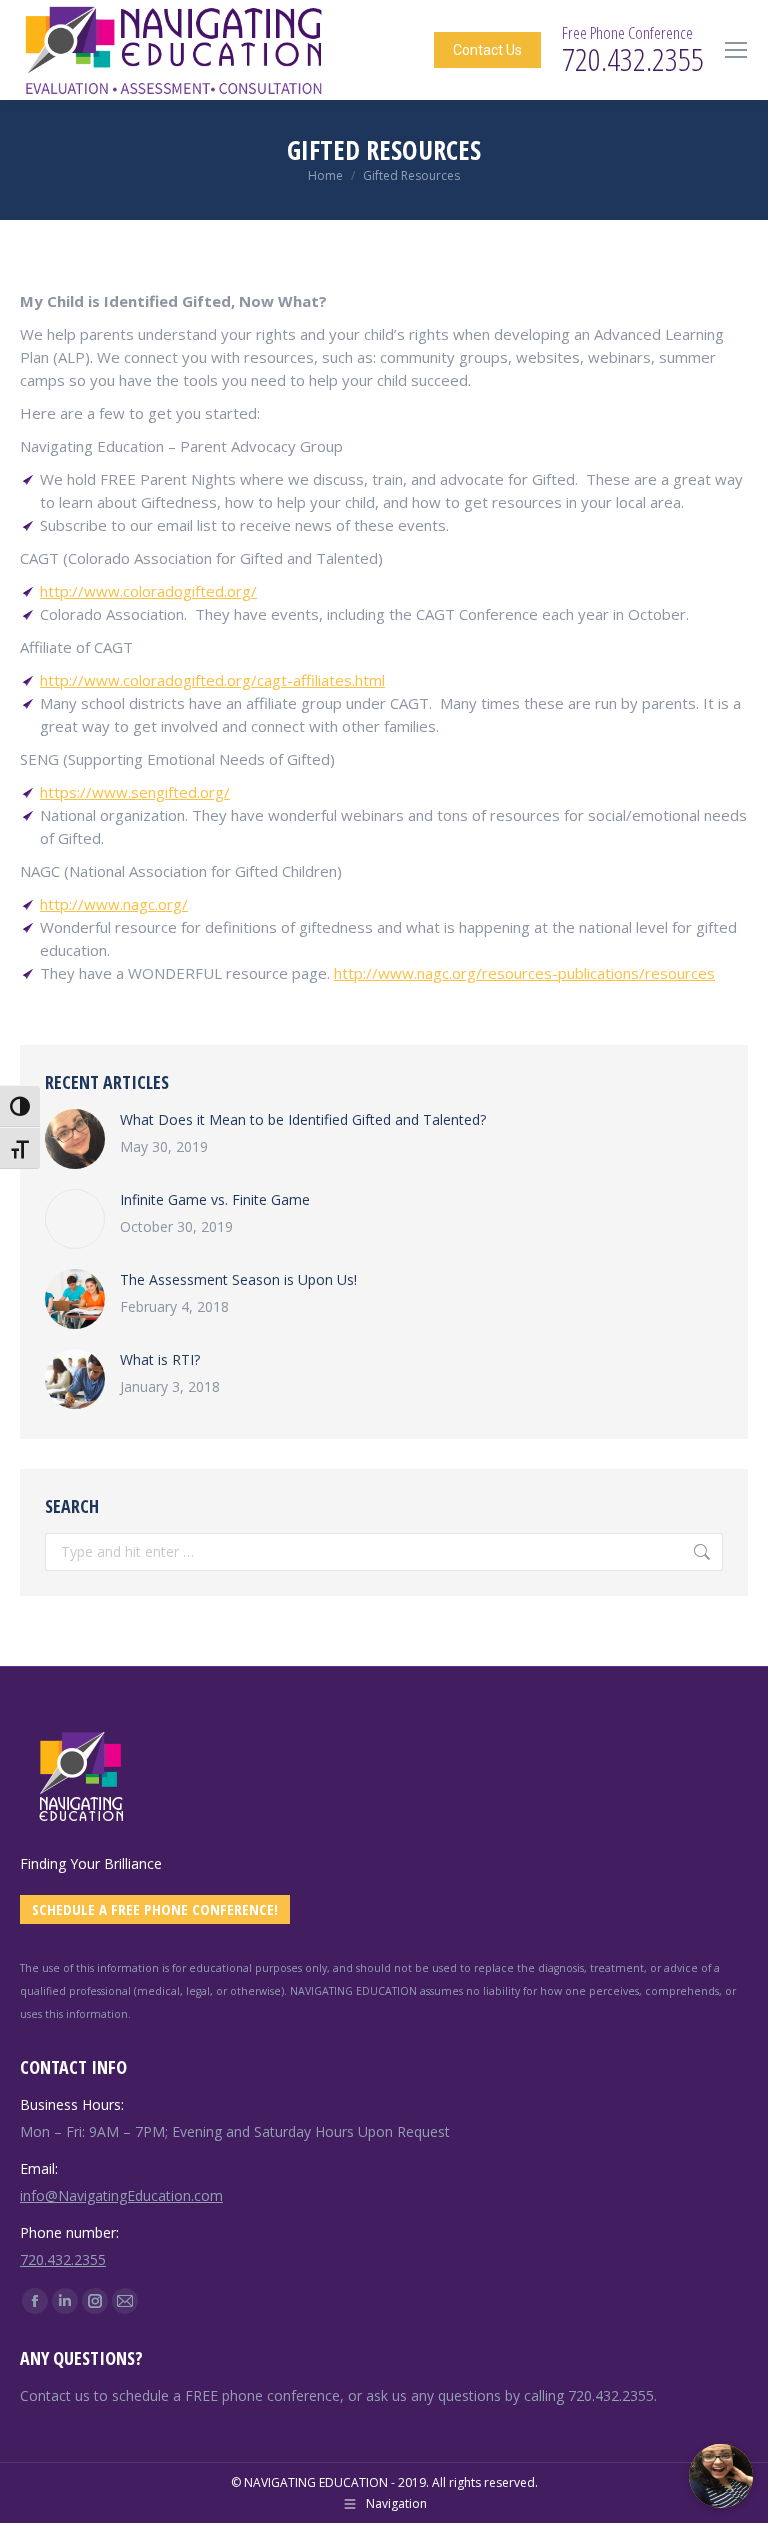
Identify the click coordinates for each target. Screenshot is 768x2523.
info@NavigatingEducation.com (121, 2195)
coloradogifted (173, 680)
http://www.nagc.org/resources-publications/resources (524, 973)
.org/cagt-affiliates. (289, 680)
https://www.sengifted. (120, 792)
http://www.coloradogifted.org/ (148, 591)
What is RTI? (160, 1359)
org (212, 792)
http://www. (81, 680)
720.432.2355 (63, 2259)
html (370, 680)
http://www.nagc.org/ (114, 904)
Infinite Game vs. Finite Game (215, 1199)
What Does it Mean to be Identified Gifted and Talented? (303, 1119)
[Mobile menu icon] (736, 50)
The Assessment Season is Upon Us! (238, 1279)
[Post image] (75, 1139)
